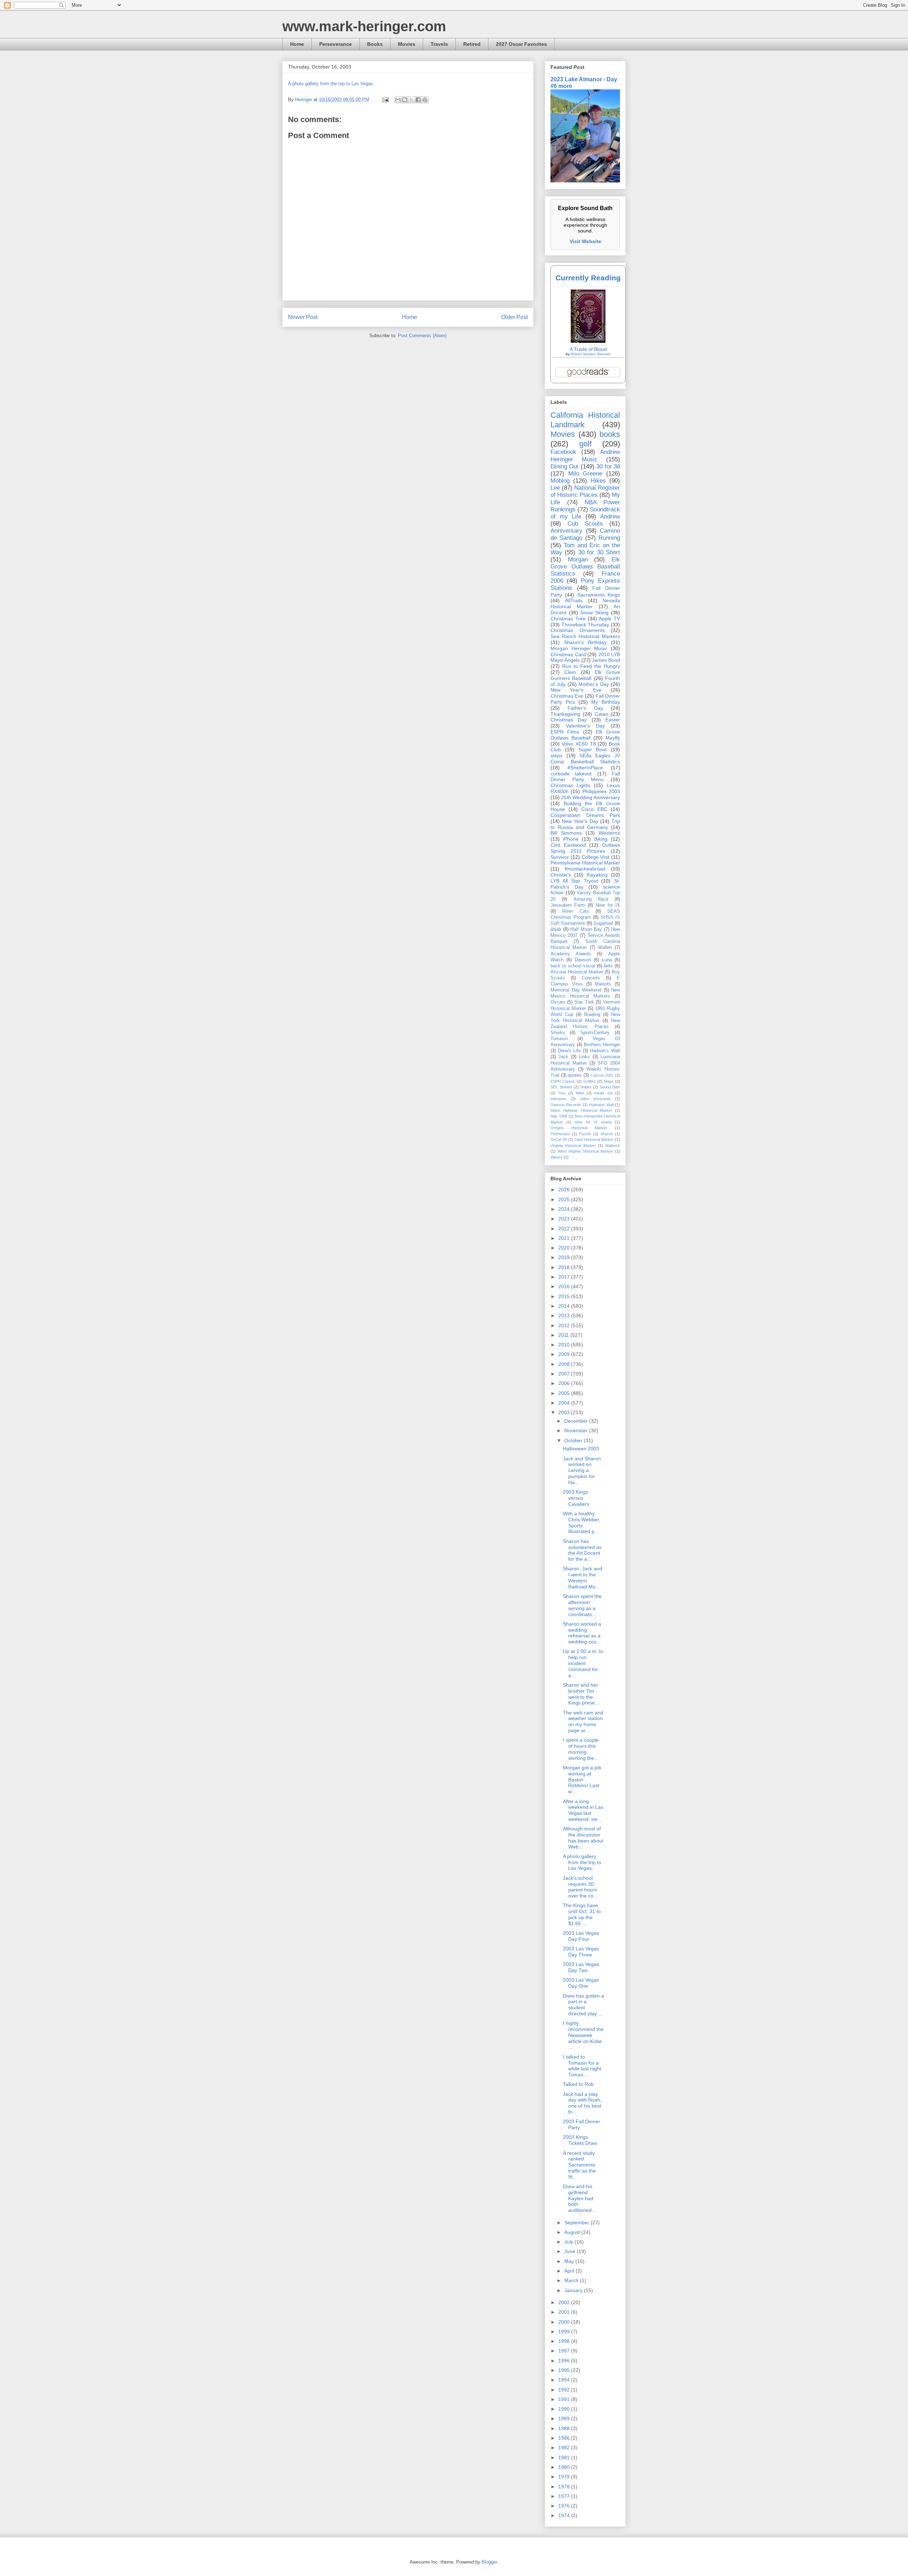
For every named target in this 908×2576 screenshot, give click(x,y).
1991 (565, 2399)
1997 (565, 2351)
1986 (565, 2438)
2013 (565, 1316)
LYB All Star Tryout (574, 881)
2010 (565, 1345)
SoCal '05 (559, 1139)
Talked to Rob (578, 2084)
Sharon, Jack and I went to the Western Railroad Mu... (583, 1577)
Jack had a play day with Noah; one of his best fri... (582, 2103)
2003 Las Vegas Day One (581, 1983)
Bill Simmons (566, 833)
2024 (565, 1209)
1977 (565, 2496)
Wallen (605, 948)
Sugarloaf (603, 923)
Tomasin (559, 1039)
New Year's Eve (576, 690)
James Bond (606, 660)
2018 (565, 1267)
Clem (570, 672)
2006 (565, 1383)
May (570, 2261)
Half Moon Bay (586, 929)
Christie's (561, 875)
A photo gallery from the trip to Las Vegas (331, 84)
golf (585, 444)
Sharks (558, 1033)
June (571, 2251)
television (558, 1099)
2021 (565, 1238)
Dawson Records (566, 1105)
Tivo (562, 1093)
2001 (565, 2312)
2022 (565, 1229)
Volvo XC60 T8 (578, 744)
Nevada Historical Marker (585, 603)
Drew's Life (569, 1051)
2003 (565, 1412)
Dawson (583, 960)
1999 (565, 2331)
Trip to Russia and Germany (585, 824)
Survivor (560, 857)
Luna (607, 960)
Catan (602, 714)
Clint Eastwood (568, 845)
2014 (565, 1306)
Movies (407, 44)
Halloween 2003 (581, 1449)
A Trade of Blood (588, 349)
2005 (565, 1393)
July (569, 2242)
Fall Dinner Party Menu (585, 777)
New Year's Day (580, 821)
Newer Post (303, 317)
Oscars (558, 1002)
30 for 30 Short (599, 552)
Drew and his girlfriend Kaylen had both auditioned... (579, 2198)
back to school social (573, 966)
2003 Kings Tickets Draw (580, 2140)
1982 (565, 2448)
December (577, 1421)
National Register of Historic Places (585, 491)
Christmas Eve (567, 696)
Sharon (607, 1134)
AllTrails (574, 600)
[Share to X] (411, 100)
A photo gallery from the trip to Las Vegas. (582, 1862)
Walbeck (613, 1146)
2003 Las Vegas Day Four (581, 1936)
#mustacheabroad (585, 869)
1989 (565, 2418)
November (577, 1430)
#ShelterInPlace (585, 768)
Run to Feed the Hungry (591, 666)
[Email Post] (385, 100)
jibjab (556, 929)
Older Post (514, 317)
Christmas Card (568, 654)
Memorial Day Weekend (576, 990)
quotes (575, 1075)
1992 (565, 2390)
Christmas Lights (570, 785)
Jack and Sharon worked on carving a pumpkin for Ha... (582, 1470)
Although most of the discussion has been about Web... (583, 1838)
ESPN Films (565, 732)
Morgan (578, 559)
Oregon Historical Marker (579, 1128)
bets (608, 966)
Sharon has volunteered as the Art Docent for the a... (582, 1550)
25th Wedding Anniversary (591, 797)
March (572, 2280)
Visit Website (585, 241)
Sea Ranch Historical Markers (585, 636)
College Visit (596, 857)
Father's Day (585, 708)
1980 (565, 2467)
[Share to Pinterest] (425, 100)
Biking (601, 839)
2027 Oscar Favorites (521, 44)
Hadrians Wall (601, 1105)
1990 (565, 2409)
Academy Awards (571, 954)
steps (557, 756)
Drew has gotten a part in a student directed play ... (583, 2005)
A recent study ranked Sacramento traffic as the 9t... (579, 2165)
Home (297, 44)
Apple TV (609, 619)
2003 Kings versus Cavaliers (576, 1498)
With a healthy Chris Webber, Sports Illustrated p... (582, 1522)
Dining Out (564, 466)
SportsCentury (595, 1033)
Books (375, 44)
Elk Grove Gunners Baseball (585, 675)
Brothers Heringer (602, 1045)
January (574, 2290)
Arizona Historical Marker (577, 972)
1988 (565, 2428)
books (610, 434)
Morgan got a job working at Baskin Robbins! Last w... (582, 1779)
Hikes (598, 481)
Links (584, 1057)
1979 (565, 2477)
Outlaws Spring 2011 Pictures (585, 848)
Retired (472, 44)
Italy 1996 (559, 1116)
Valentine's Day (585, 726)
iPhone (571, 839)
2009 (565, 1354)
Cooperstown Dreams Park (585, 815)
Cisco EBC (594, 809)
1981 (565, 2457)
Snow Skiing (594, 613)
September (577, 2223)
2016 (565, 1286)
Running (609, 538)
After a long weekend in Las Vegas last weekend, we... (583, 1810)
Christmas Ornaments (578, 630)
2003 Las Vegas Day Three (581, 1952)
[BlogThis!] (405, 100)
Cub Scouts (585, 524)
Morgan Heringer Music (579, 648)
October (574, 1440)
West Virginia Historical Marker (585, 1151)
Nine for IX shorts (593, 1122)
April (570, 2271)
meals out (603, 1093)
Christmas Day (569, 720)
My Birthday (606, 702)
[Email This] (398, 100)
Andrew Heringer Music (585, 455)
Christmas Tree (568, 619)
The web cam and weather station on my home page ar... (583, 1721)
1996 (565, 2361)
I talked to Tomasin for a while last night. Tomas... (583, 2066)
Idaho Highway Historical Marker (581, 1110)
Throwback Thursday (585, 625)
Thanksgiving (565, 714)
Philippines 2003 (601, 791)
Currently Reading (588, 278)
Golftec (590, 1081)
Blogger (489, 2562)
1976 (565, 2506)
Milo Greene (585, 474)
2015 (565, 1296)
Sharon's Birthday (585, 642)
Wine (580, 1093)
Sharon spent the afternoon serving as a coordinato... (582, 1605)
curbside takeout (571, 774)
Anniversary (566, 531)
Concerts (591, 978)
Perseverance (336, 44)
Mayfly (613, 738)
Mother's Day (594, 684)
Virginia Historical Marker (573, 1146)
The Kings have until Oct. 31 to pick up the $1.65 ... (582, 1914)
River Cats (575, 911)
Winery (557, 1157)
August (573, 2232)
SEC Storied (561, 1087)
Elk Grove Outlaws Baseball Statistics (585, 567)
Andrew (610, 517)
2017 (565, 1277)
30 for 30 (608, 466)
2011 (564, 1335)
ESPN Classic (563, 1081)
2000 (565, 2322)
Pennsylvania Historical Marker (585, 863)
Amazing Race (591, 899)
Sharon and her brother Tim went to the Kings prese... (581, 1694)
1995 (565, 2370)
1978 (565, 2487)
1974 (565, 2515)
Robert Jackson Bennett (591, 354)
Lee (555, 488)
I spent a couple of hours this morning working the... (581, 1749)
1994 (565, 2380)
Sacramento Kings (599, 595)
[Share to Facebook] (418, 100)
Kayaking (597, 875)
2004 (565, 1403)
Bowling (592, 1015)
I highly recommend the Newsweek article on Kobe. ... (583, 2035)
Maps (609, 1081)
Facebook (563, 452)
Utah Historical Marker (594, 1139)
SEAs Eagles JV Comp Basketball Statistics (585, 759)
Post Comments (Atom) (422, 336)
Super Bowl (593, 749)
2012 (565, 1325)
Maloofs (603, 984)
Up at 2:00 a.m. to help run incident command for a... (583, 1663)
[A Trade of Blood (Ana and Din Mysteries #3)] (588, 341)
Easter (613, 720)
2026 (565, 1190)
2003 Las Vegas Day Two (581, 1967)
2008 (565, 1364)
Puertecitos (560, 1134)
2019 (565, 1257)
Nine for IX (608, 905)
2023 (565, 1219)
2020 (565, 1248)
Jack (563, 1057)
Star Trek (584, 1002)
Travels (439, 44)
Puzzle (585, 1134)
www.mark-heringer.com (364, 26)
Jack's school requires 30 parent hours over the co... (580, 1887)
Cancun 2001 (602, 1075)
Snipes (586, 1087)
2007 (565, 1374)
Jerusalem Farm (568, 905)
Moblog (560, 481)
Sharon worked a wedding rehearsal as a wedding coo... (582, 1633)
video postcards (595, 1099)
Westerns (609, 833)
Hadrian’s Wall (605, 1051)
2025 (565, 1199)
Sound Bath (610, 1087)
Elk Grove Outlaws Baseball (585, 735)
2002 (565, 2302)
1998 (565, 2341)
